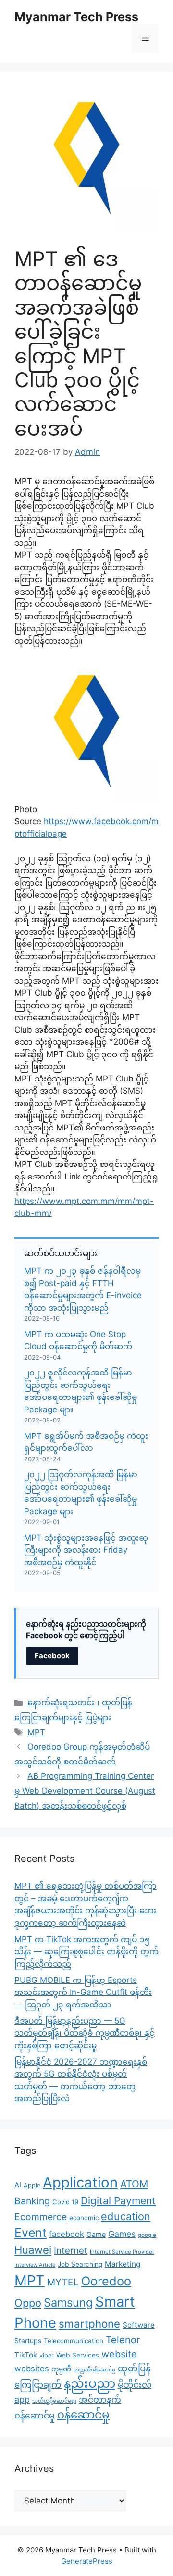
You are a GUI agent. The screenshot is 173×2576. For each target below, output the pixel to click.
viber (47, 2355)
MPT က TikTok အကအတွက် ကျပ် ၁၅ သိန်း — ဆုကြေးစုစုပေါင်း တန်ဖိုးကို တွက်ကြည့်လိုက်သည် (86, 1951)
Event (31, 2233)
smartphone (89, 2324)
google (147, 2235)
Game (96, 2234)
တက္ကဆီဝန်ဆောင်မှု (94, 2370)
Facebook (52, 1656)
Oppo (28, 2303)
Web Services (78, 2355)
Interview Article (35, 2265)
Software (139, 2325)
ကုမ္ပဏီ (61, 2369)
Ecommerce (41, 2217)
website (119, 2354)
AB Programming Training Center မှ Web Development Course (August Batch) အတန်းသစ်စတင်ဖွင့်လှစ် (85, 1791)
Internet (71, 2251)
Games (122, 2234)
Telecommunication (74, 2341)
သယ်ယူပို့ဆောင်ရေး (54, 2401)
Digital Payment (118, 2200)
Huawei (33, 2250)
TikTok (26, 2355)
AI (18, 2185)
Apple (32, 2185)
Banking (32, 2201)
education (126, 2216)
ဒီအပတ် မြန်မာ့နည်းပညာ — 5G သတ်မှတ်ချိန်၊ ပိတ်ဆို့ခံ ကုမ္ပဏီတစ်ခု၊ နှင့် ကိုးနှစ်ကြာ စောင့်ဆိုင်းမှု (85, 2033)
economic (84, 2218)
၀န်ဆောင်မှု (83, 2415)
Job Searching (80, 2264)
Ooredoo (106, 2281)
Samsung (68, 2303)
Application (80, 2182)
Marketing (123, 2264)
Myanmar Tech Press (76, 17)
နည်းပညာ (90, 2383)
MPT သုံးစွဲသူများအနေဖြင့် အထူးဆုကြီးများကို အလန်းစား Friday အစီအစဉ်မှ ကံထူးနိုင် (86, 1550)
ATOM (134, 2184)
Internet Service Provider (122, 2252)
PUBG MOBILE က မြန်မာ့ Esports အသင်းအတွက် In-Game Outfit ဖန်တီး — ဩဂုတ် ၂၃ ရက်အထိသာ (83, 1992)
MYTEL (63, 2282)
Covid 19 (65, 2202)
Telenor (123, 2340)
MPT (36, 1732)
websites (32, 2369)
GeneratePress (87, 2561)
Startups (28, 2340)
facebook (67, 2234)
